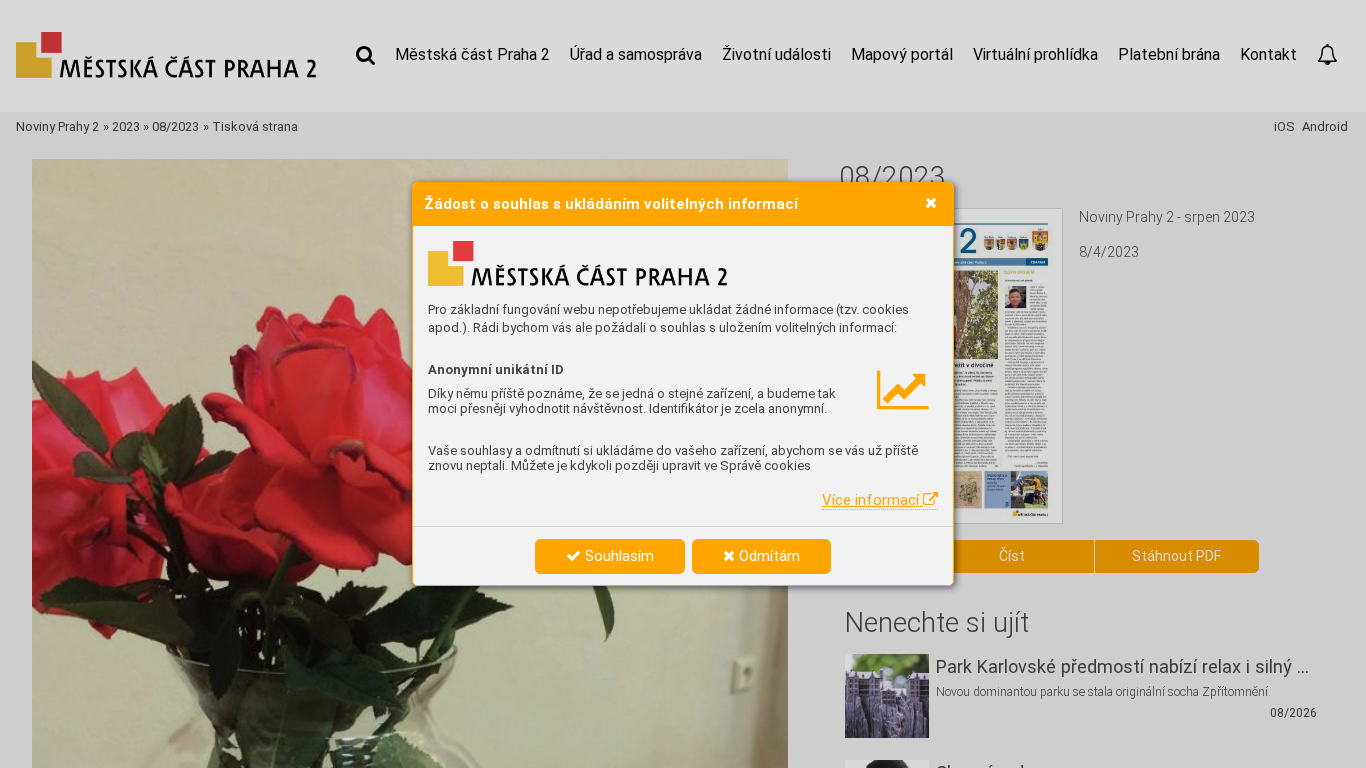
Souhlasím (617, 556)
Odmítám (767, 556)
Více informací (872, 500)
